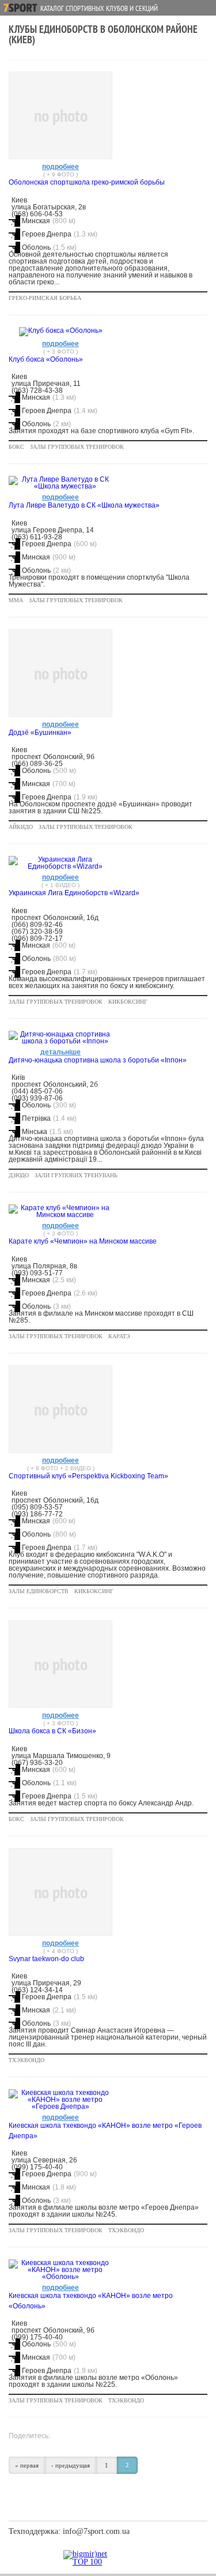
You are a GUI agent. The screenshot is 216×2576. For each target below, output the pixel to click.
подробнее (60, 167)
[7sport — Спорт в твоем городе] (20, 8)
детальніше (60, 1052)
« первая (27, 2465)
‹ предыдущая (71, 2465)
